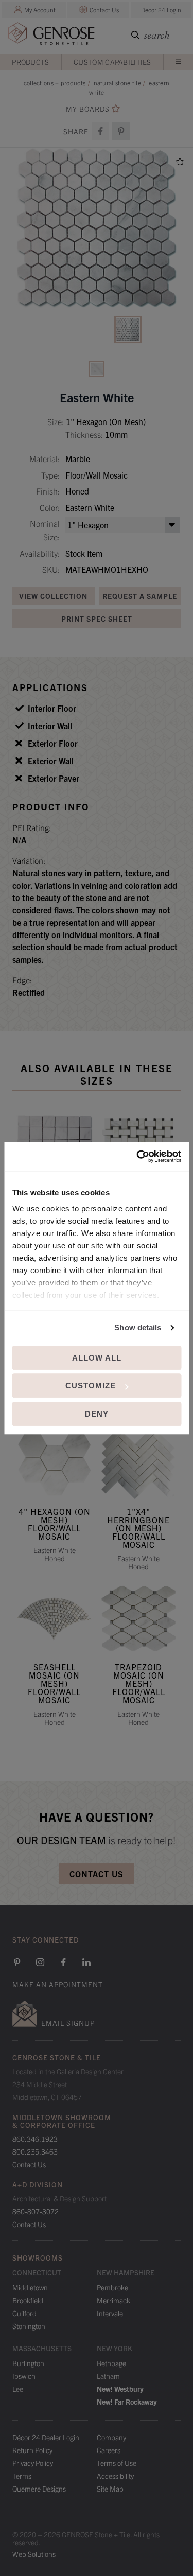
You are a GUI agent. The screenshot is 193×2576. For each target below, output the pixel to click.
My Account (40, 10)
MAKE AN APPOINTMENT (58, 1984)
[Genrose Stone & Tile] (51, 36)
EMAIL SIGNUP (68, 2023)
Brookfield (28, 2300)
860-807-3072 (36, 2211)
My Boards (88, 109)
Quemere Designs (39, 2489)
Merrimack (113, 2300)
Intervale (110, 2313)
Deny (97, 1414)
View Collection (53, 596)
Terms (22, 2476)
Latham (108, 2376)
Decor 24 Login (161, 10)
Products (30, 62)
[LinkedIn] (86, 1962)
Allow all (97, 1358)
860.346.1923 (35, 2139)
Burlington (28, 2363)
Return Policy (32, 2450)
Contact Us (104, 10)
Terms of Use (117, 2463)
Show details (138, 1327)
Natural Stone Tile (117, 83)
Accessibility (115, 2476)
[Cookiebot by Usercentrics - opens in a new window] (137, 1156)
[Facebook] (100, 131)
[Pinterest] (17, 1962)
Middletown (30, 2287)
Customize (91, 1386)
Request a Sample (140, 596)
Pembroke (112, 2287)
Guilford (24, 2313)
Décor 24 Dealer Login (46, 2437)
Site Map (110, 2489)
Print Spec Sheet (97, 619)
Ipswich (24, 2376)
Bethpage (111, 2363)
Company (111, 2437)
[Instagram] (40, 1962)
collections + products (55, 83)
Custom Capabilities (112, 62)
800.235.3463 (35, 2151)
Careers (109, 2450)
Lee (18, 2389)
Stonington (29, 2326)
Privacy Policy (33, 2463)
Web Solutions (34, 2554)
